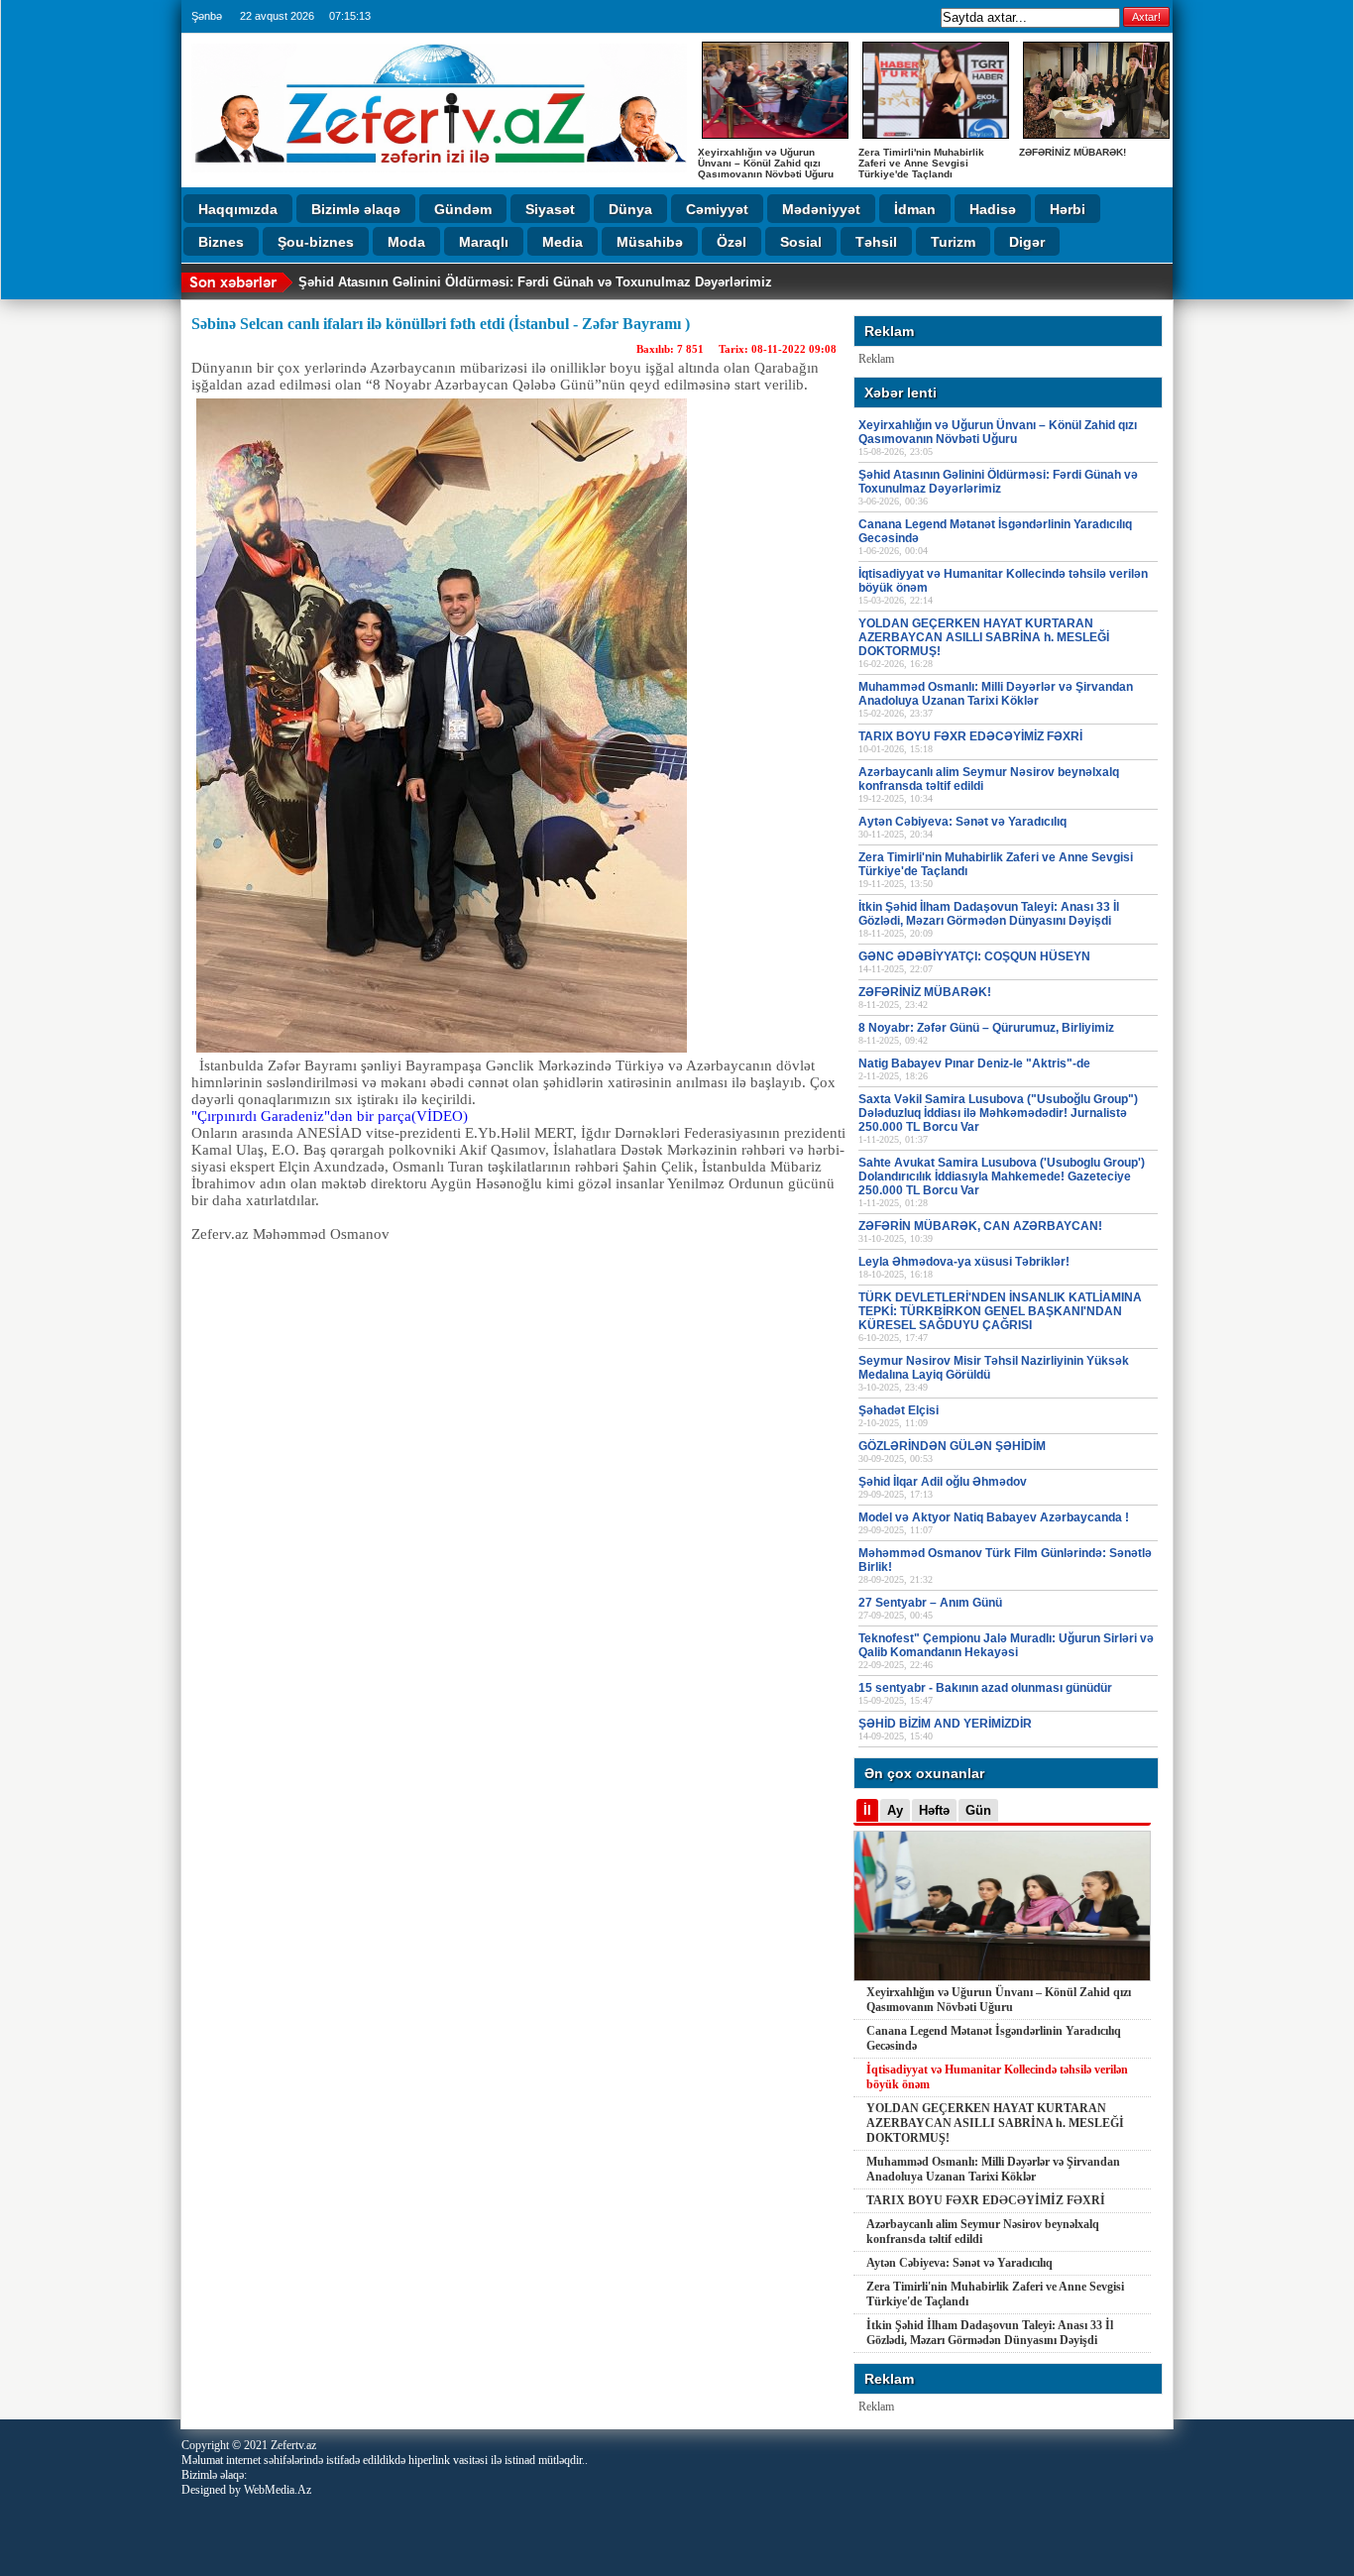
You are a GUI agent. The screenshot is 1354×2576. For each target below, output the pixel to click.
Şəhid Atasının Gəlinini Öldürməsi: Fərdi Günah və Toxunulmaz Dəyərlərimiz (535, 282)
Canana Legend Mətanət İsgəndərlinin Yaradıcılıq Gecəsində (994, 2038)
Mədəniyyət (821, 209)
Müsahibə (650, 242)
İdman (915, 209)
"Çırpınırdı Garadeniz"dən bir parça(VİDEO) (330, 1116)
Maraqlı (484, 242)
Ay (895, 1810)
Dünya (630, 209)
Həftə (934, 1810)
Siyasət (550, 209)
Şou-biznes (316, 242)
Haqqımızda (238, 209)
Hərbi (1068, 209)
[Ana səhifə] (439, 178)
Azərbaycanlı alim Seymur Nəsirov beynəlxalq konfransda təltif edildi (983, 2232)
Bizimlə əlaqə (356, 209)
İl (867, 1810)
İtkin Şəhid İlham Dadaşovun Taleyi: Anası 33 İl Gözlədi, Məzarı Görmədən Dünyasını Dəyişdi (990, 2333)
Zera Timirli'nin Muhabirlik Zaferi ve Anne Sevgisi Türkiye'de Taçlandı (921, 163)
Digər (1027, 242)
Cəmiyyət (717, 209)
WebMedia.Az (278, 2490)
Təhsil (876, 242)
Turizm (953, 242)
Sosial (801, 242)
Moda (406, 242)
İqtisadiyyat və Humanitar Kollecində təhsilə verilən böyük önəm (997, 2077)
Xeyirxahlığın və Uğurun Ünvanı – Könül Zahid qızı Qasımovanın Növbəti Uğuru (766, 163)
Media (563, 242)
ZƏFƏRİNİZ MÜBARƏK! (1072, 152)
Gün (978, 1810)
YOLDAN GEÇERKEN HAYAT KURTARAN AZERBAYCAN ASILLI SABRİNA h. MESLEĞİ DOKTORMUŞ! (995, 2123)
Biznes (221, 242)
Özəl (732, 242)
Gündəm (463, 209)
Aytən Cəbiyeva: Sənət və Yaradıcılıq (959, 2263)
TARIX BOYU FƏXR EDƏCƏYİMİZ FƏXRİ (986, 2200)
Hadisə (993, 209)
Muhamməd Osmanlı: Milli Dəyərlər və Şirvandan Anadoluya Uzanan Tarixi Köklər (993, 2169)
